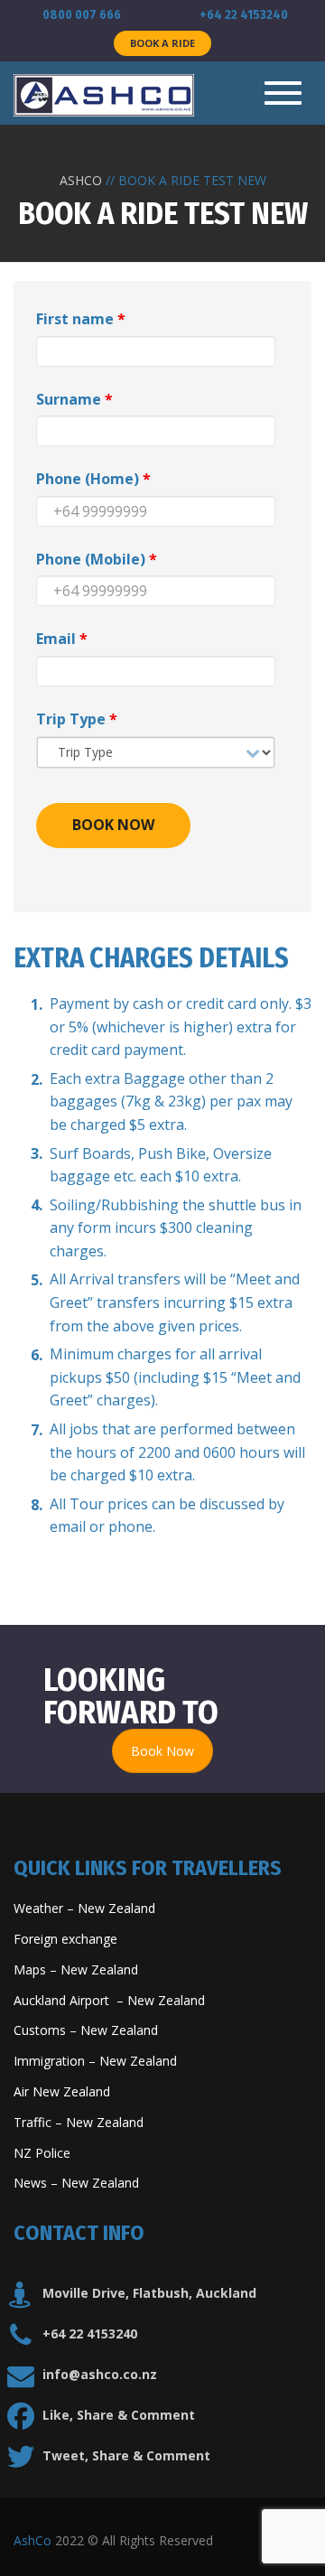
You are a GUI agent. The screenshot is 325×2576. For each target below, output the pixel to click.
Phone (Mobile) (97, 559)
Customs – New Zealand (86, 2030)
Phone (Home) (93, 479)
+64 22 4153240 (90, 2333)
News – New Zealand (76, 2183)
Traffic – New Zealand (79, 2122)
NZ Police (42, 2153)
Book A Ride (162, 43)
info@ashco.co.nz (100, 2374)
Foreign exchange (67, 1939)
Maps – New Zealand (78, 1969)
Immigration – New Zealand (97, 2061)
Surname (74, 399)
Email (62, 639)
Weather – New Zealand (84, 1908)
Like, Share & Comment (119, 2415)
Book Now (162, 1751)
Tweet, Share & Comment (126, 2455)
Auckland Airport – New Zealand (109, 2000)
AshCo (32, 2540)
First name (81, 319)
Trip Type (77, 719)
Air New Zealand (64, 2091)
